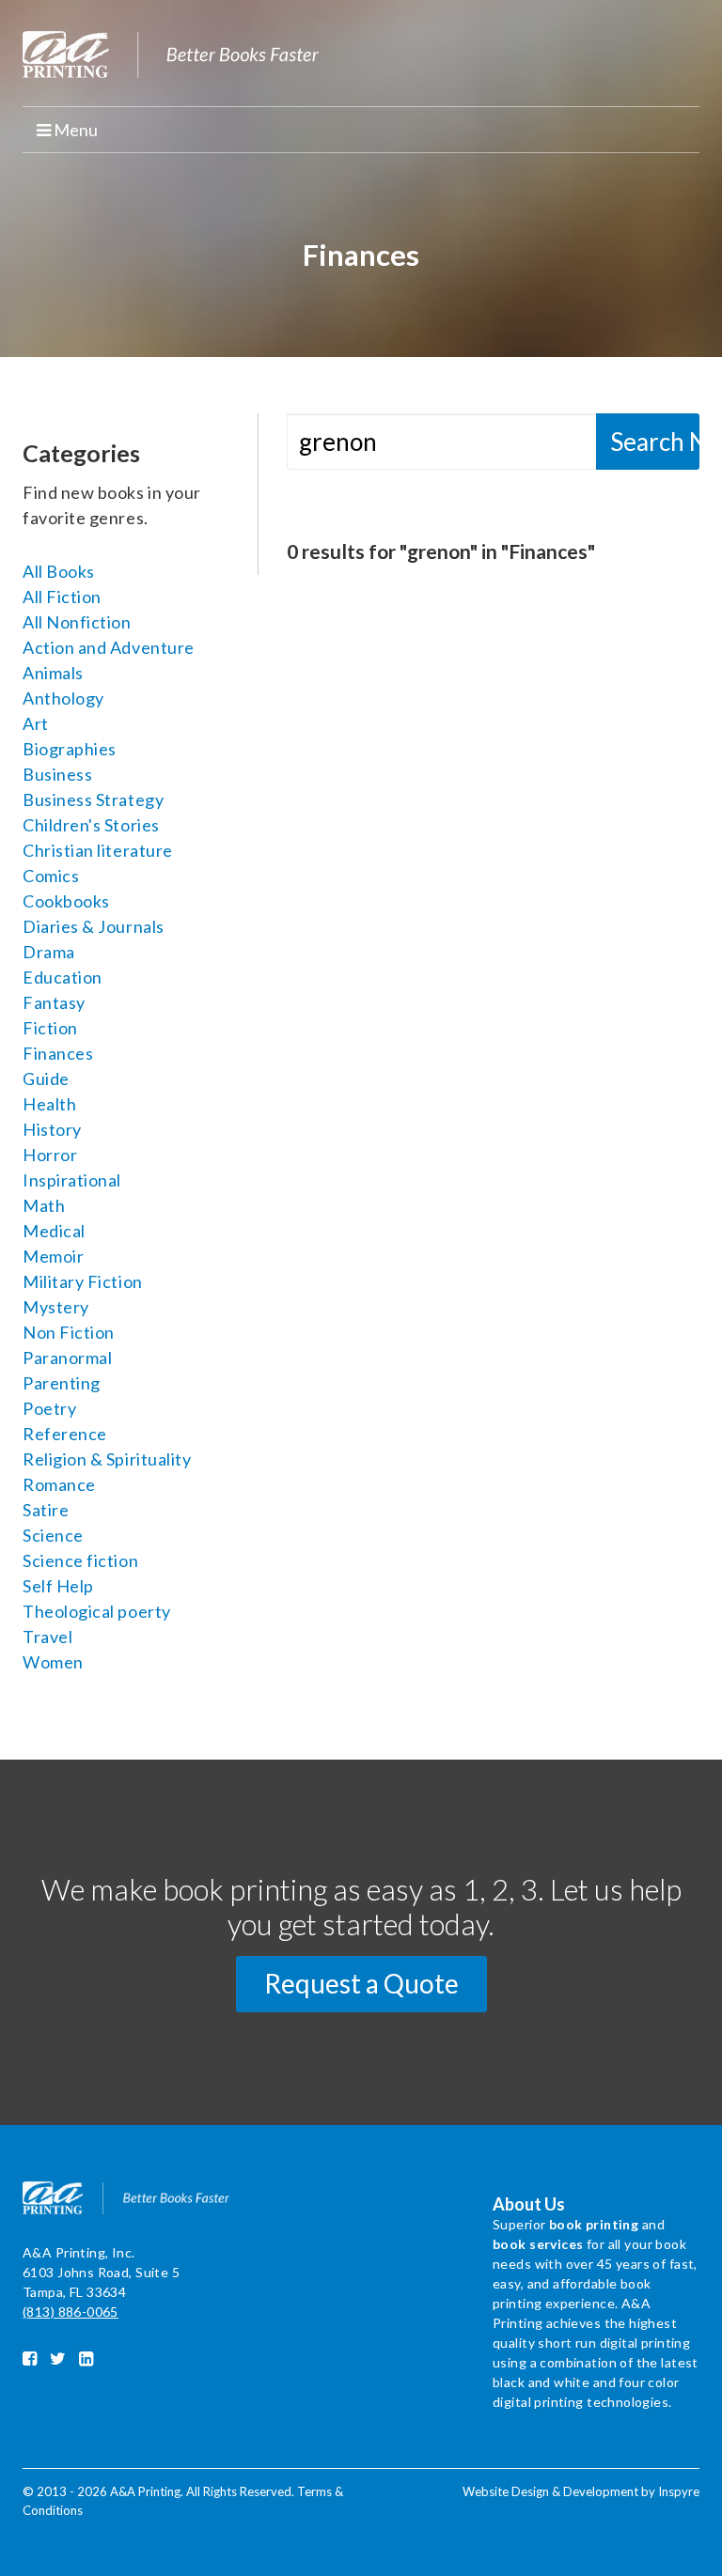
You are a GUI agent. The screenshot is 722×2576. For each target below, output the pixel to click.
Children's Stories (91, 825)
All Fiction (62, 597)
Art (36, 723)
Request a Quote (361, 1983)
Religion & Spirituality (107, 1459)
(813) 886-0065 (71, 2312)
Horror (50, 1155)
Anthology (63, 698)
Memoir (53, 1256)
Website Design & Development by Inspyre (581, 2491)
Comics (51, 876)
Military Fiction (83, 1281)
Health (49, 1104)
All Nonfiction (77, 622)
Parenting (62, 1383)
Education (63, 977)
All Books (59, 571)
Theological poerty (97, 1611)
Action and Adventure (109, 647)
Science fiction (80, 1560)
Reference (65, 1434)
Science (53, 1535)
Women (53, 1662)
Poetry (49, 1408)
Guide (46, 1079)
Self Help (58, 1586)
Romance (59, 1484)
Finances (58, 1053)
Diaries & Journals (94, 926)
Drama (49, 952)
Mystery (56, 1307)
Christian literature (98, 850)
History (52, 1129)
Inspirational (72, 1180)
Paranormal (67, 1358)
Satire (46, 1510)
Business (57, 774)
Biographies (70, 749)
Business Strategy (93, 799)
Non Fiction (69, 1332)
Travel (47, 1637)
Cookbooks (66, 901)
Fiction (50, 1028)
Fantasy (54, 1002)
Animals (53, 673)
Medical (54, 1231)
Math (44, 1205)
